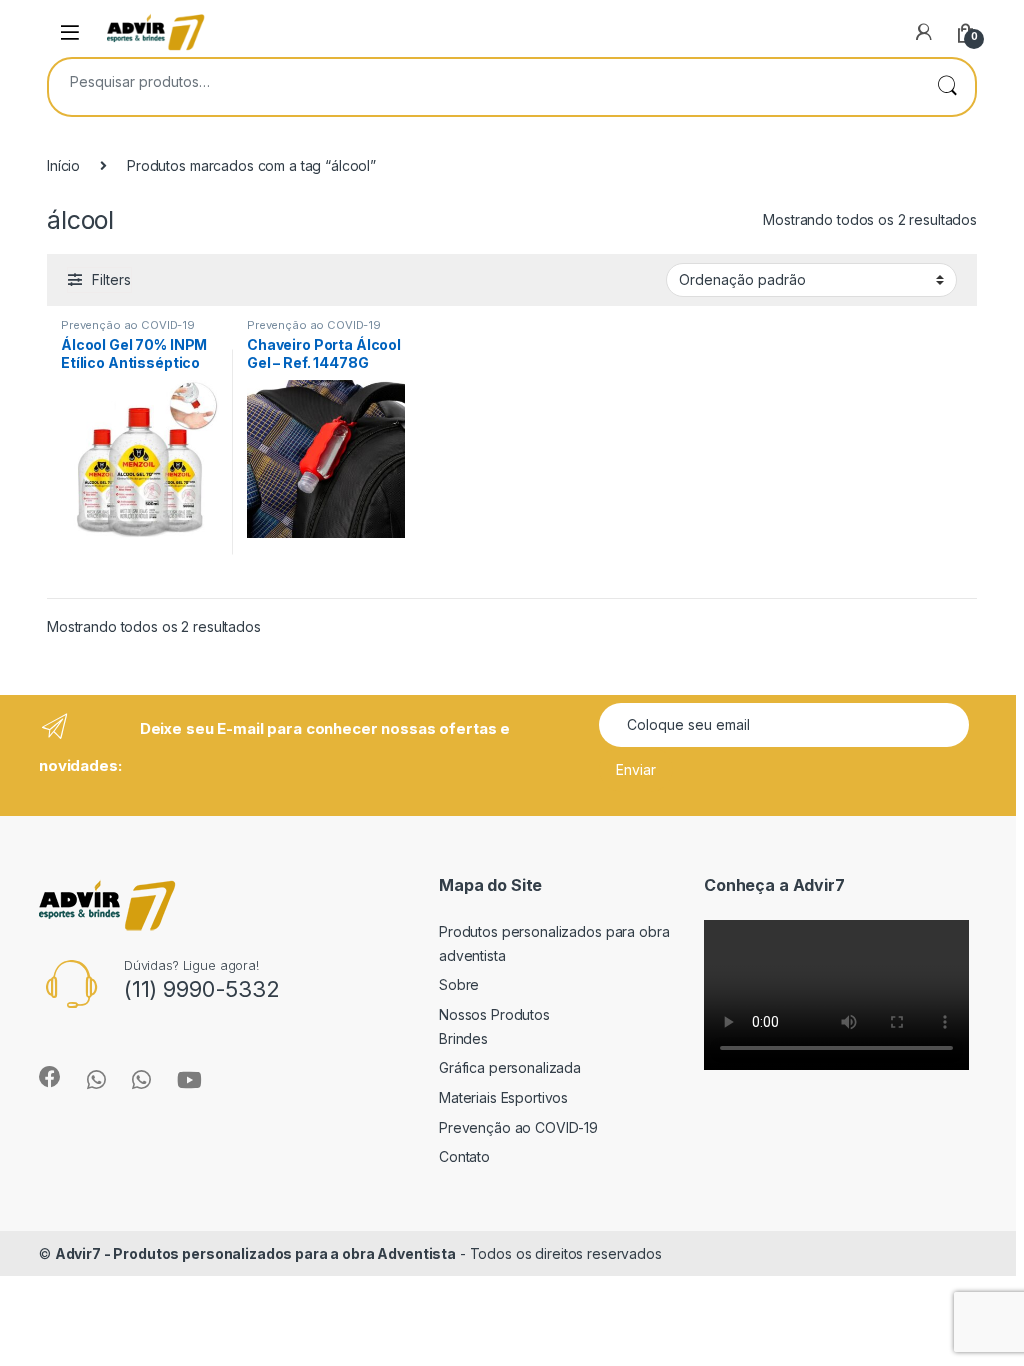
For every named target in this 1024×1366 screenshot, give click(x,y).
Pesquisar (947, 87)
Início (63, 165)
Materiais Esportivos (503, 1097)
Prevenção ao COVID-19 (128, 325)
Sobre (459, 984)
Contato (464, 1156)
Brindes (463, 1038)
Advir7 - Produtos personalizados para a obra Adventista (255, 1253)
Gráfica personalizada (510, 1067)
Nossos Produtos (494, 1014)
